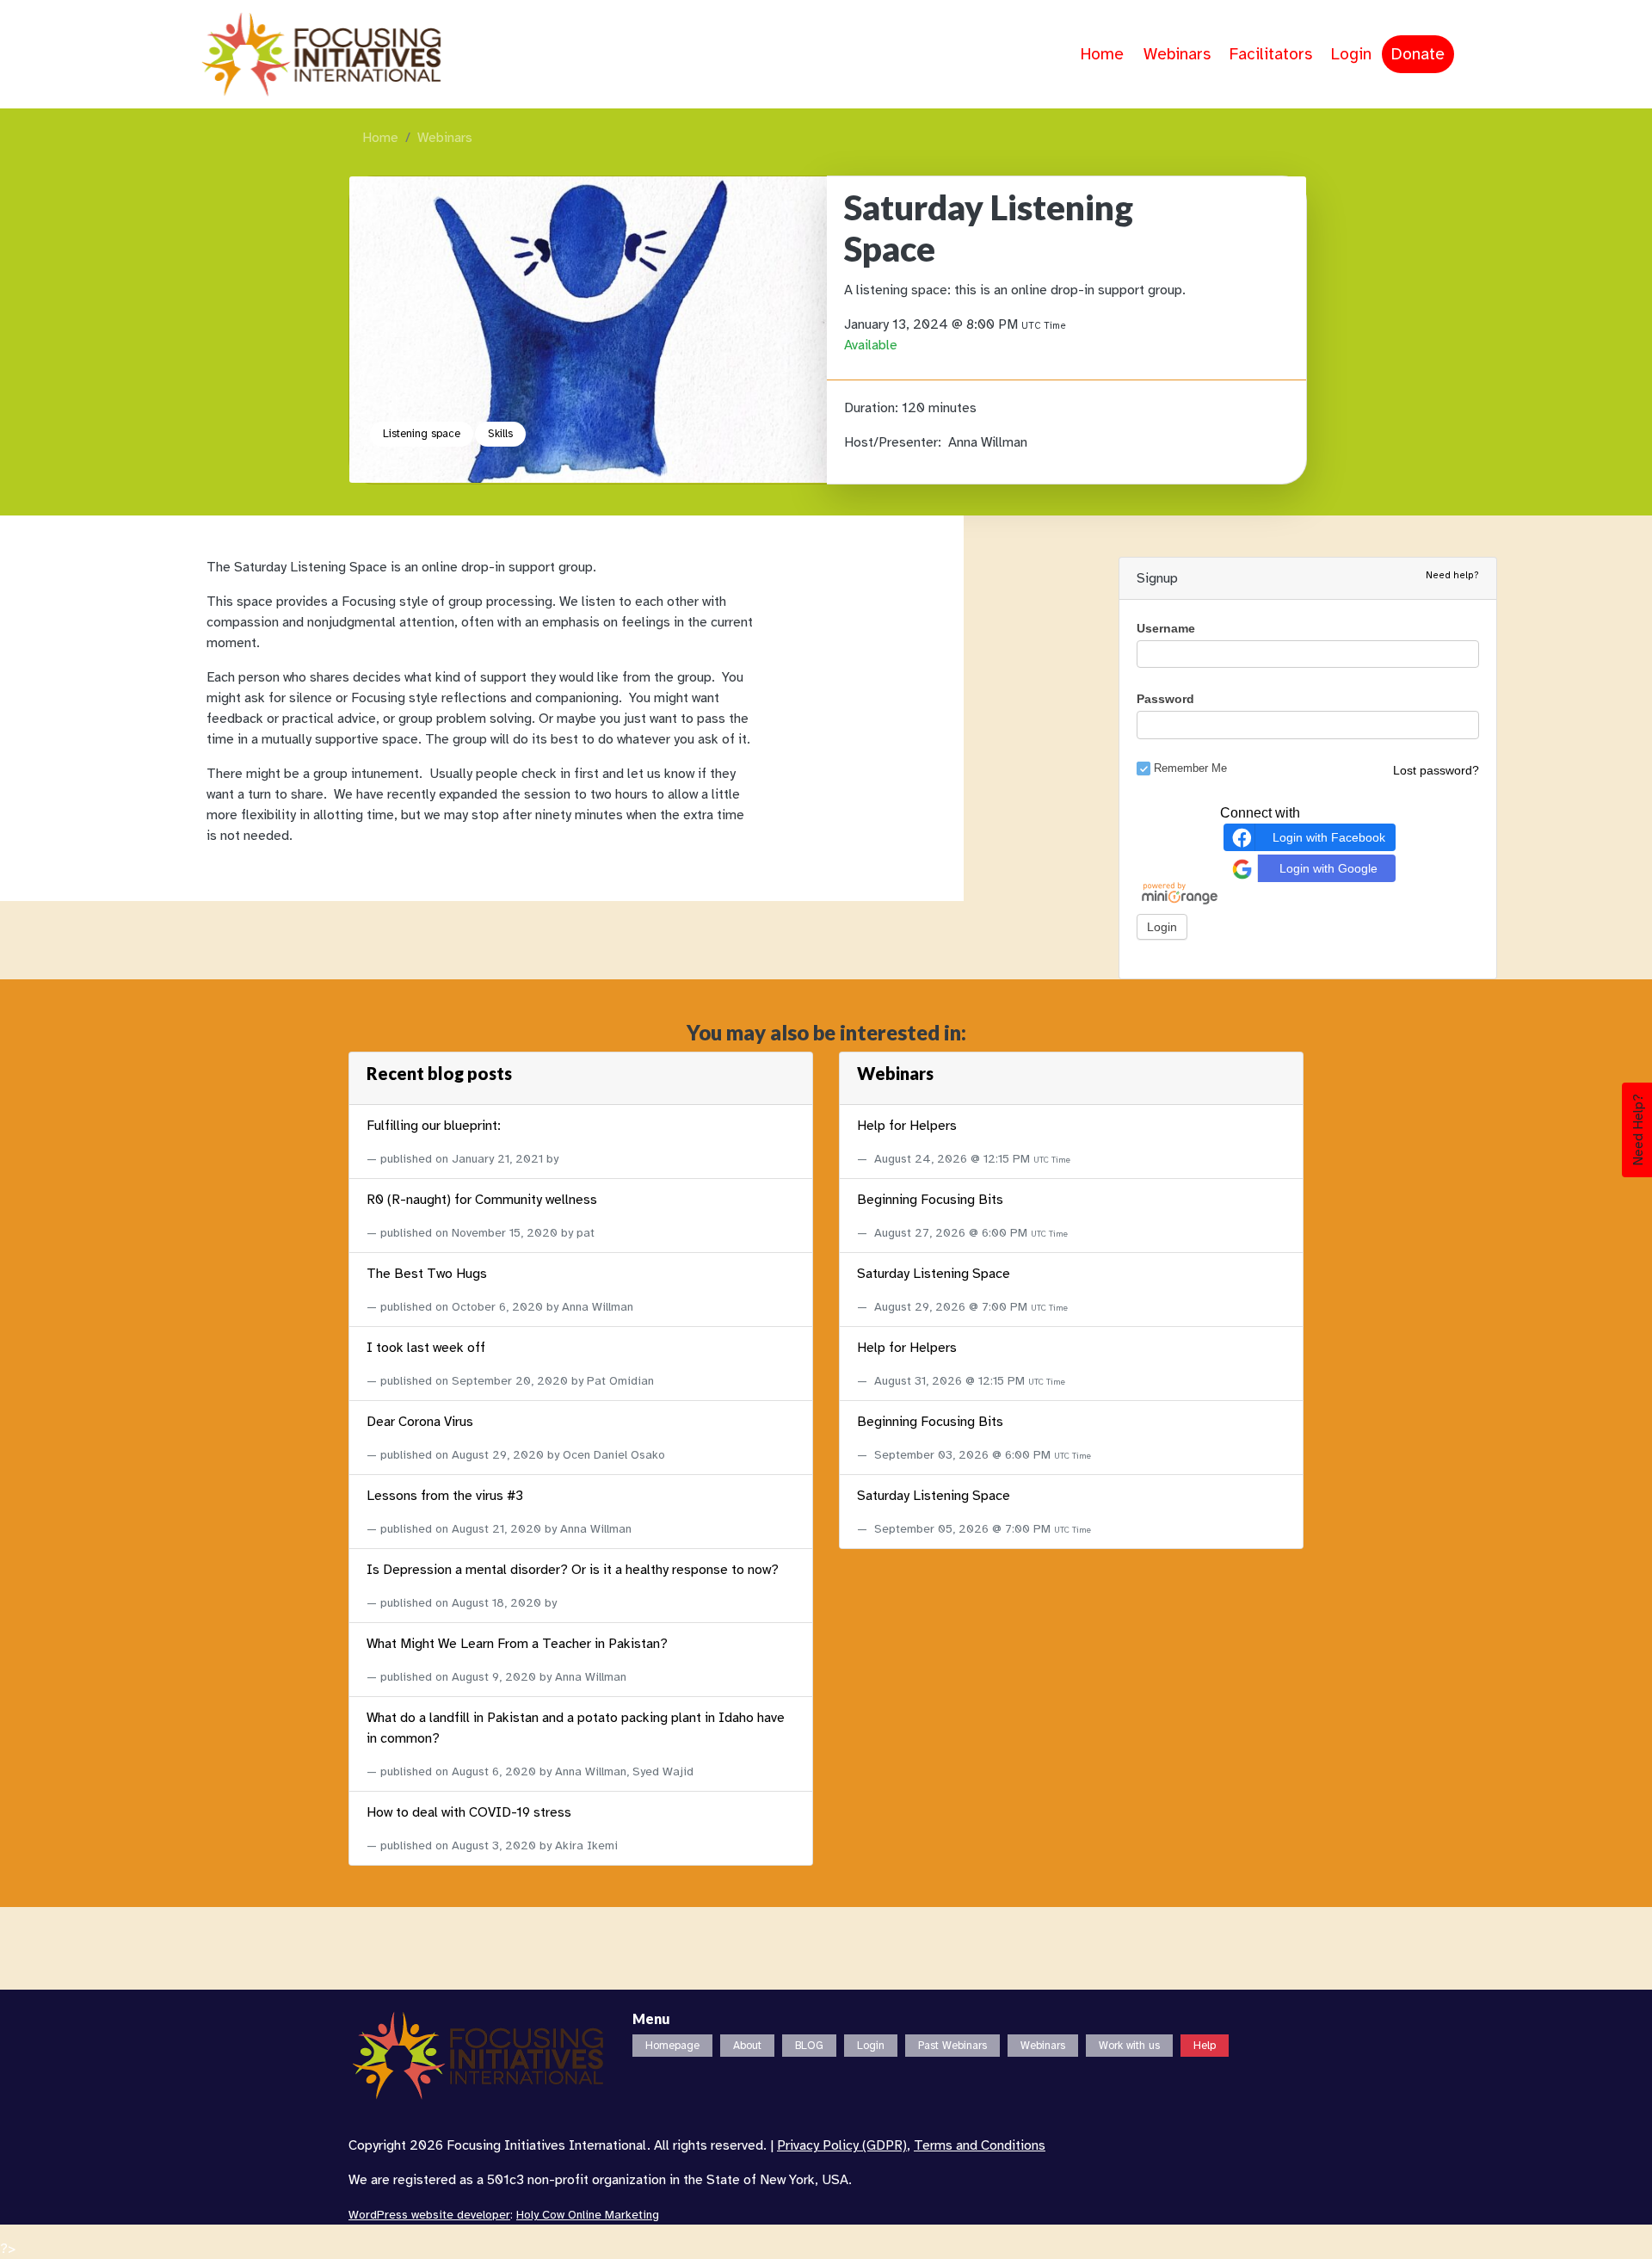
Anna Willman (988, 442)
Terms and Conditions (980, 2145)
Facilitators (1271, 54)
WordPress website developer (429, 2215)
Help (1205, 2046)
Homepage (672, 2046)
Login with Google (1328, 868)
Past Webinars (952, 2046)
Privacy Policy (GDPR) (842, 2145)
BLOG (809, 2046)
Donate (1418, 54)
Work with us (1129, 2046)
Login (1351, 54)
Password (1165, 699)
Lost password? (1436, 769)
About (747, 2046)
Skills (500, 434)
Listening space (422, 434)
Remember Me (1190, 768)
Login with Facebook (1329, 837)
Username (1166, 628)
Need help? (1452, 575)
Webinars (1177, 54)
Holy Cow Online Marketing (588, 2215)
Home (1102, 54)
